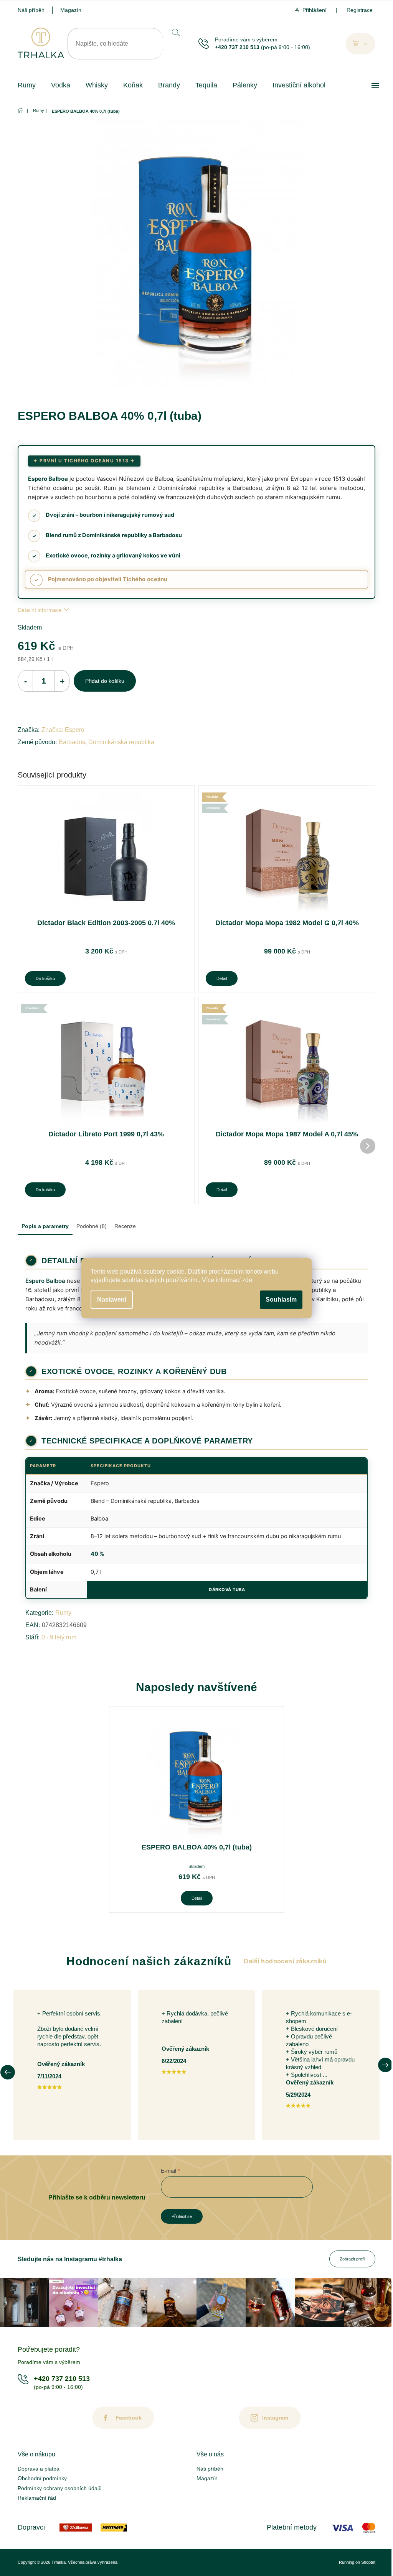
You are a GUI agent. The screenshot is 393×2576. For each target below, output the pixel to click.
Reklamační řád (37, 2498)
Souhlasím (281, 1300)
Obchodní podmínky (42, 2478)
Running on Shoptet (357, 2562)
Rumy (63, 1613)
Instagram (275, 2418)
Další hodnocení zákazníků (285, 1961)
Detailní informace (40, 610)
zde (247, 1280)
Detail (222, 978)
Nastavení (112, 1300)
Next (385, 2065)
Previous (8, 2072)
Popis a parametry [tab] (45, 1226)
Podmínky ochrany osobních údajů (60, 2488)
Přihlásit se (182, 2216)
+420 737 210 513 (237, 47)
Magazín (71, 10)
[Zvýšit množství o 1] (62, 681)
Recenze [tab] (125, 1226)
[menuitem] (27, 85)
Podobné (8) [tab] (92, 1226)
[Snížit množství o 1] (25, 681)
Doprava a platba (39, 2469)
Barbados (72, 742)
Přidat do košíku (105, 681)
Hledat (175, 32)
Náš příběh (31, 10)
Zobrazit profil (352, 2259)
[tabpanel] (196, 1810)
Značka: (63, 730)
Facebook (129, 2418)
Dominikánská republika (121, 742)
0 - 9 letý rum (59, 1637)
